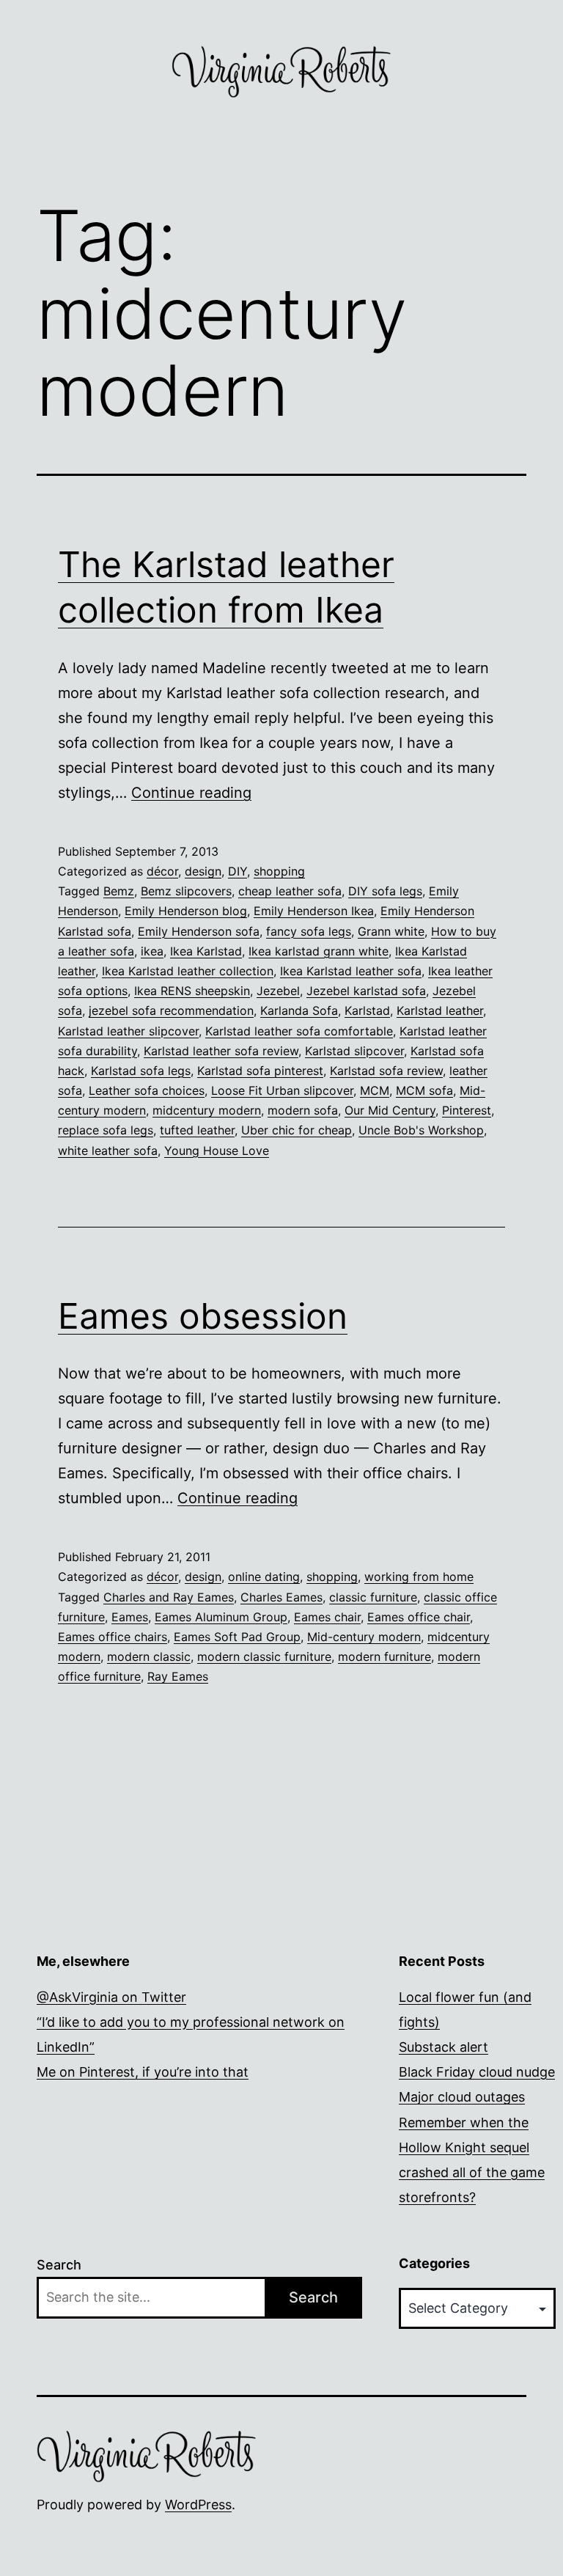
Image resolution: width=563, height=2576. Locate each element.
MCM (375, 1090)
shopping (279, 871)
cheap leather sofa (290, 891)
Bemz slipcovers (186, 891)
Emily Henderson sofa (199, 931)
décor (162, 871)
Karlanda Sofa (299, 1010)
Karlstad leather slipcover (128, 1031)
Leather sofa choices (147, 1090)
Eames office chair (419, 1617)
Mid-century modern (364, 1637)
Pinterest (467, 1110)
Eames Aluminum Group (221, 1617)
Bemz (119, 891)
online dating (264, 1577)
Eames (130, 1617)
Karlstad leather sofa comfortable (299, 1031)
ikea (152, 951)
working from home (419, 1577)
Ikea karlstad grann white (319, 951)
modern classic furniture (264, 1656)
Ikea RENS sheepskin (192, 991)
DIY (238, 871)
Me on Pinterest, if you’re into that (143, 2072)
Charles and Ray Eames (169, 1597)
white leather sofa (108, 1151)
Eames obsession (203, 1316)
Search (59, 2265)
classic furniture (373, 1597)
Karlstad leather (440, 1010)
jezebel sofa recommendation (171, 1010)
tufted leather (197, 1130)
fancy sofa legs (309, 931)
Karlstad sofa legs (141, 1071)
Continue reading (191, 793)
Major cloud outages (462, 2097)
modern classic (149, 1656)
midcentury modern (207, 1110)
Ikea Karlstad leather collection (188, 971)
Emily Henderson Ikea (314, 911)
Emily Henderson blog (186, 911)
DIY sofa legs (385, 891)
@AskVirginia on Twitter (111, 1997)
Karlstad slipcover (354, 1051)
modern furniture (384, 1656)
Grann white (391, 931)
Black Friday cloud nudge (477, 2072)
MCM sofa (424, 1090)
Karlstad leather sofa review (221, 1051)
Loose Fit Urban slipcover (282, 1090)
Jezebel (278, 991)
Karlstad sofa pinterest (260, 1071)
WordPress (198, 2505)
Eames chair (327, 1617)
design (203, 871)
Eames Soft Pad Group (237, 1637)
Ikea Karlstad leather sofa (351, 971)
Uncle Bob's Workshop (421, 1130)
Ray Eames (178, 1676)
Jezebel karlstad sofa (366, 991)
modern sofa (303, 1110)
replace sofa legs (106, 1130)
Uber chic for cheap (297, 1130)
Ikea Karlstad (206, 951)
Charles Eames (281, 1597)
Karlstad (367, 1010)
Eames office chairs (113, 1637)
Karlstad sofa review (386, 1071)
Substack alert (444, 2047)
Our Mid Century (390, 1110)
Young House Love (217, 1151)
